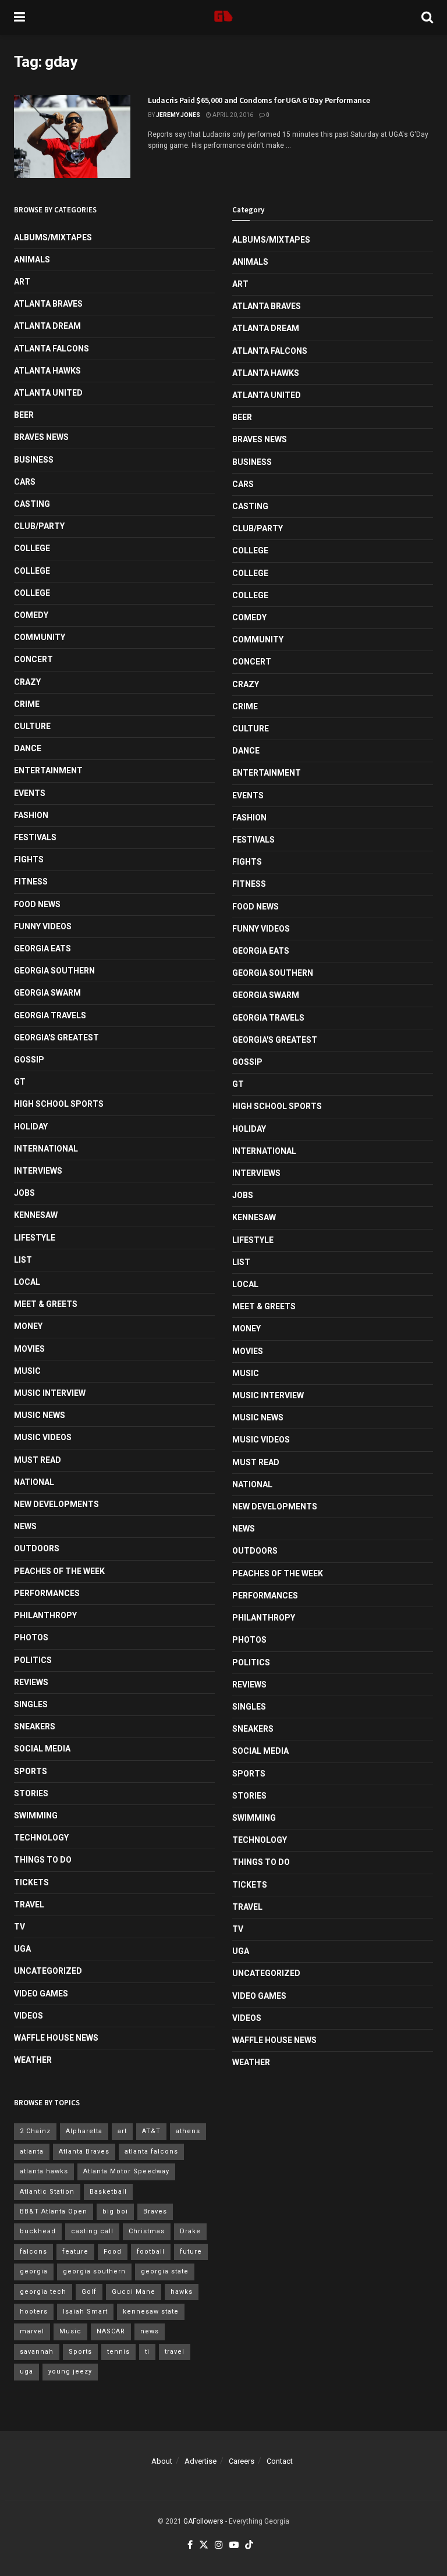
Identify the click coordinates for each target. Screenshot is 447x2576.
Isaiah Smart (85, 2312)
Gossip (29, 1060)
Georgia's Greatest (56, 1037)
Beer (24, 415)
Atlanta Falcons (52, 349)
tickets (31, 1882)
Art (22, 282)
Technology (41, 1838)
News (25, 1526)
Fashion (31, 815)
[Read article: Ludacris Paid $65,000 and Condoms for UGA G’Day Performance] (72, 136)
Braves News (41, 437)
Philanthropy (45, 1615)
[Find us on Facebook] (190, 2545)
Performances (47, 1593)
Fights (29, 859)
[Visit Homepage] (223, 17)
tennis (118, 2352)
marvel (32, 2331)
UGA (22, 1949)
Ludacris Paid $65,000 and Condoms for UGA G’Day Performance (259, 100)
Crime (27, 704)
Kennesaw (36, 1215)
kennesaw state (151, 2312)
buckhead (38, 2231)
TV (19, 1927)
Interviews (38, 1171)
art (122, 2131)
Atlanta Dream (47, 326)
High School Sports (59, 1104)
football (151, 2252)
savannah (37, 2352)
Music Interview (50, 1393)
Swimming (36, 1815)
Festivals (35, 837)
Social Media (42, 1749)
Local (27, 1282)
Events (30, 793)
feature (75, 2252)
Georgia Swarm (47, 993)
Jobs (24, 1193)
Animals (32, 260)
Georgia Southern (54, 971)
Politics (33, 1660)
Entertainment (48, 770)
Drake (190, 2231)
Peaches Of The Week (59, 1571)
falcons (33, 2252)
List (23, 1260)
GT (20, 1082)
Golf (89, 2292)
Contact (280, 2461)
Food (113, 2252)
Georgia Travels (50, 1015)
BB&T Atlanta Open (54, 2211)
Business (34, 460)
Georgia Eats (42, 948)
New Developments (56, 1504)
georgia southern (94, 2271)
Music (27, 1371)
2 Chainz (35, 2131)
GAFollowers (203, 2521)
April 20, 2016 (232, 115)
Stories (31, 1793)
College (32, 548)
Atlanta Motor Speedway (126, 2171)
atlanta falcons (151, 2152)
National (34, 1482)
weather (33, 2060)
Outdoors (37, 1548)
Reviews (31, 1682)
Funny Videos (43, 926)
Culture (32, 726)
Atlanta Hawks (47, 371)
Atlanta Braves (48, 304)
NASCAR (111, 2331)
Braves (155, 2211)
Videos (29, 2016)
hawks (182, 2292)
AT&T (151, 2131)
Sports (31, 1771)
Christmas (147, 2231)
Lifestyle (35, 1238)
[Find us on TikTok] (249, 2545)
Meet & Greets (46, 1304)
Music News (40, 1415)
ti (147, 2352)
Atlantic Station (47, 2192)
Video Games (41, 1994)
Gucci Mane (134, 2292)
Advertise (201, 2461)
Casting (32, 504)
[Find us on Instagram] (219, 2545)
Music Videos (43, 1437)
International (46, 1149)
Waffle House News (56, 2038)
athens (188, 2131)
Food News (37, 904)
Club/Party (39, 526)
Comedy (31, 615)
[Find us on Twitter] (204, 2545)
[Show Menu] (19, 17)
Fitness (31, 882)
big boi (115, 2211)
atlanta (32, 2152)
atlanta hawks (44, 2171)
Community (40, 637)
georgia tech (43, 2292)
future (191, 2252)
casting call (92, 2231)
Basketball (108, 2192)
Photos (31, 1637)
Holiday (31, 1127)
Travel (29, 1905)
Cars (25, 482)
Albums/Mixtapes (53, 237)
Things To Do (43, 1860)
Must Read (38, 1460)
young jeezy (70, 2371)
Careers (242, 2461)
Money (28, 1326)
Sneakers (35, 1726)
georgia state (165, 2271)
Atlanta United (48, 393)
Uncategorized (48, 1971)
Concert (33, 659)
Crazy (27, 682)
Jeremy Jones (178, 115)
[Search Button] (427, 17)
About (162, 2461)
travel (175, 2352)
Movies (29, 1349)
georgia (34, 2271)
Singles (31, 1704)
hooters (34, 2312)
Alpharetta (84, 2131)
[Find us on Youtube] (234, 2545)
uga (26, 2371)
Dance (28, 748)
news (150, 2331)
